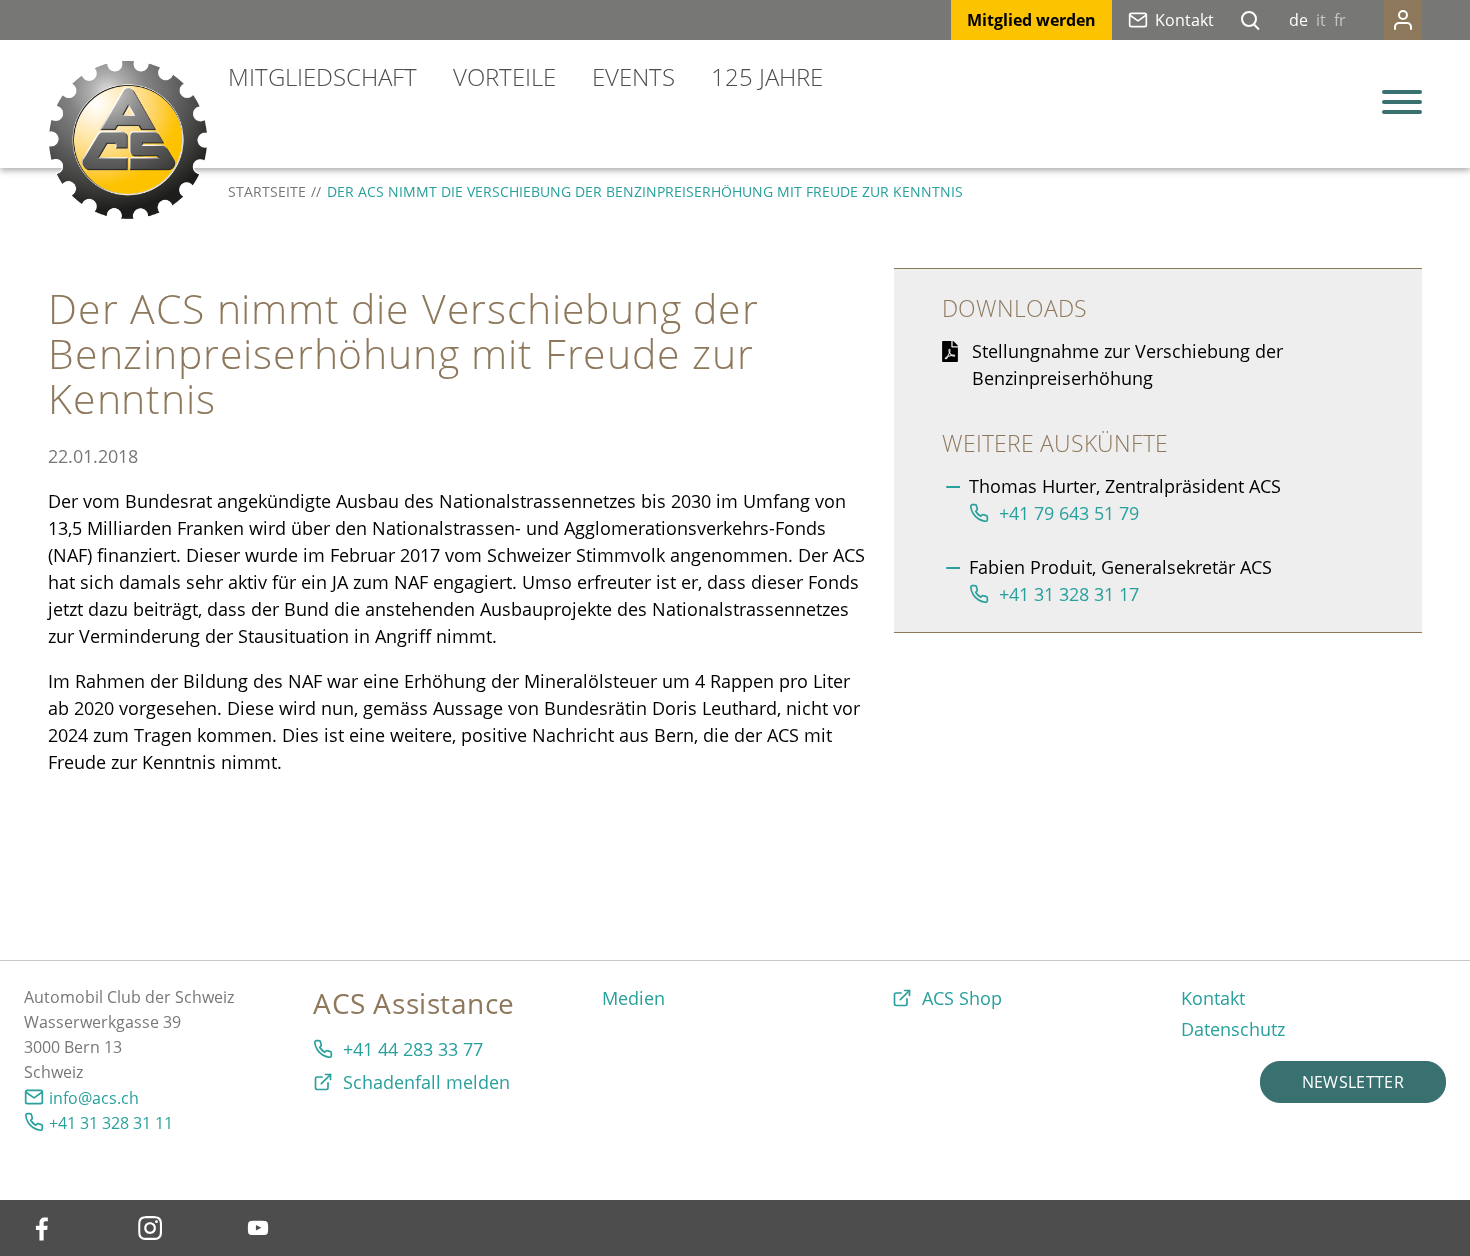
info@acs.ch (94, 1098)
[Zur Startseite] (128, 140)
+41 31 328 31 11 (111, 1123)
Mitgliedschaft (322, 76)
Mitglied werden (1031, 20)
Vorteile (504, 76)
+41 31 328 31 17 (1069, 594)
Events (633, 76)
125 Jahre (767, 76)
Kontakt (1184, 20)
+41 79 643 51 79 (1069, 513)
